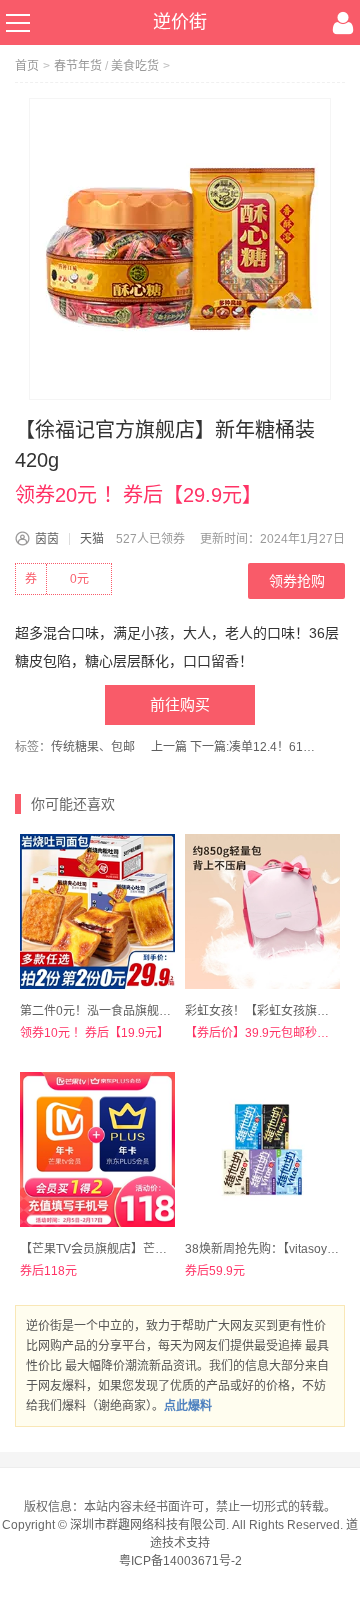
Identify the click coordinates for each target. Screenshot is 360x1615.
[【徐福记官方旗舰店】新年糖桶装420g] (180, 249)
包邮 (123, 747)
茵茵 (47, 539)
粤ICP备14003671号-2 (180, 1561)
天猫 (92, 539)
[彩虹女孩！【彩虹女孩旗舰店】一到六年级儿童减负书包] (262, 911)
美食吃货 (135, 66)
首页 (27, 66)
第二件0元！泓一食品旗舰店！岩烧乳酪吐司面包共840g (169, 1011)
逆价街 (180, 22)
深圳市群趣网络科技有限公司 (148, 1525)
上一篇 (169, 747)
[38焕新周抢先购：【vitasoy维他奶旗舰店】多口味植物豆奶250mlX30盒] (262, 1149)
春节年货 (78, 66)
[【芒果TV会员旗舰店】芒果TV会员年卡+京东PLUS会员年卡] (97, 1149)
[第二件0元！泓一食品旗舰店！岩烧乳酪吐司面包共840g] (97, 911)
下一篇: (254, 747)
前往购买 (180, 704)
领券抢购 (297, 581)
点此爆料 (188, 1406)
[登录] (343, 23)
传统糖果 (75, 747)
